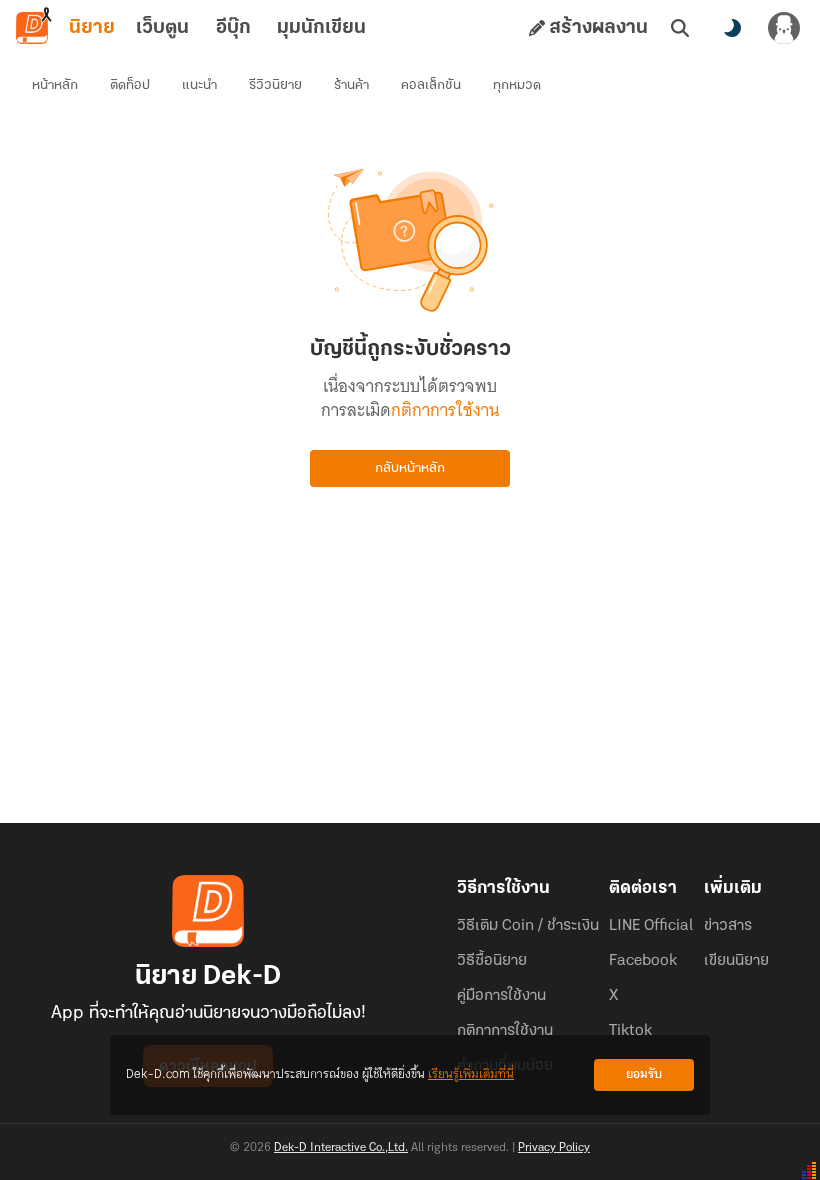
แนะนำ (199, 85)
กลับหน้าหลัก (410, 468)
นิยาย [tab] (92, 28)
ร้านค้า (351, 85)
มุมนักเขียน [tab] (321, 28)
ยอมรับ (644, 1074)
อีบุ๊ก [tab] (233, 28)
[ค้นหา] (680, 28)
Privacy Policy (554, 1148)
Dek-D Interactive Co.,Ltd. (341, 1148)
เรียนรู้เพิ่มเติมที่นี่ (471, 1074)
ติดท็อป (130, 85)
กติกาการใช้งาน (445, 410)
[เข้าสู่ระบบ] (784, 28)
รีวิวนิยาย (275, 85)
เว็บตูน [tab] (162, 28)
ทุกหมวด (517, 85)
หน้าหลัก (55, 85)
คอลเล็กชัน (431, 85)
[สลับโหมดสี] (732, 28)
